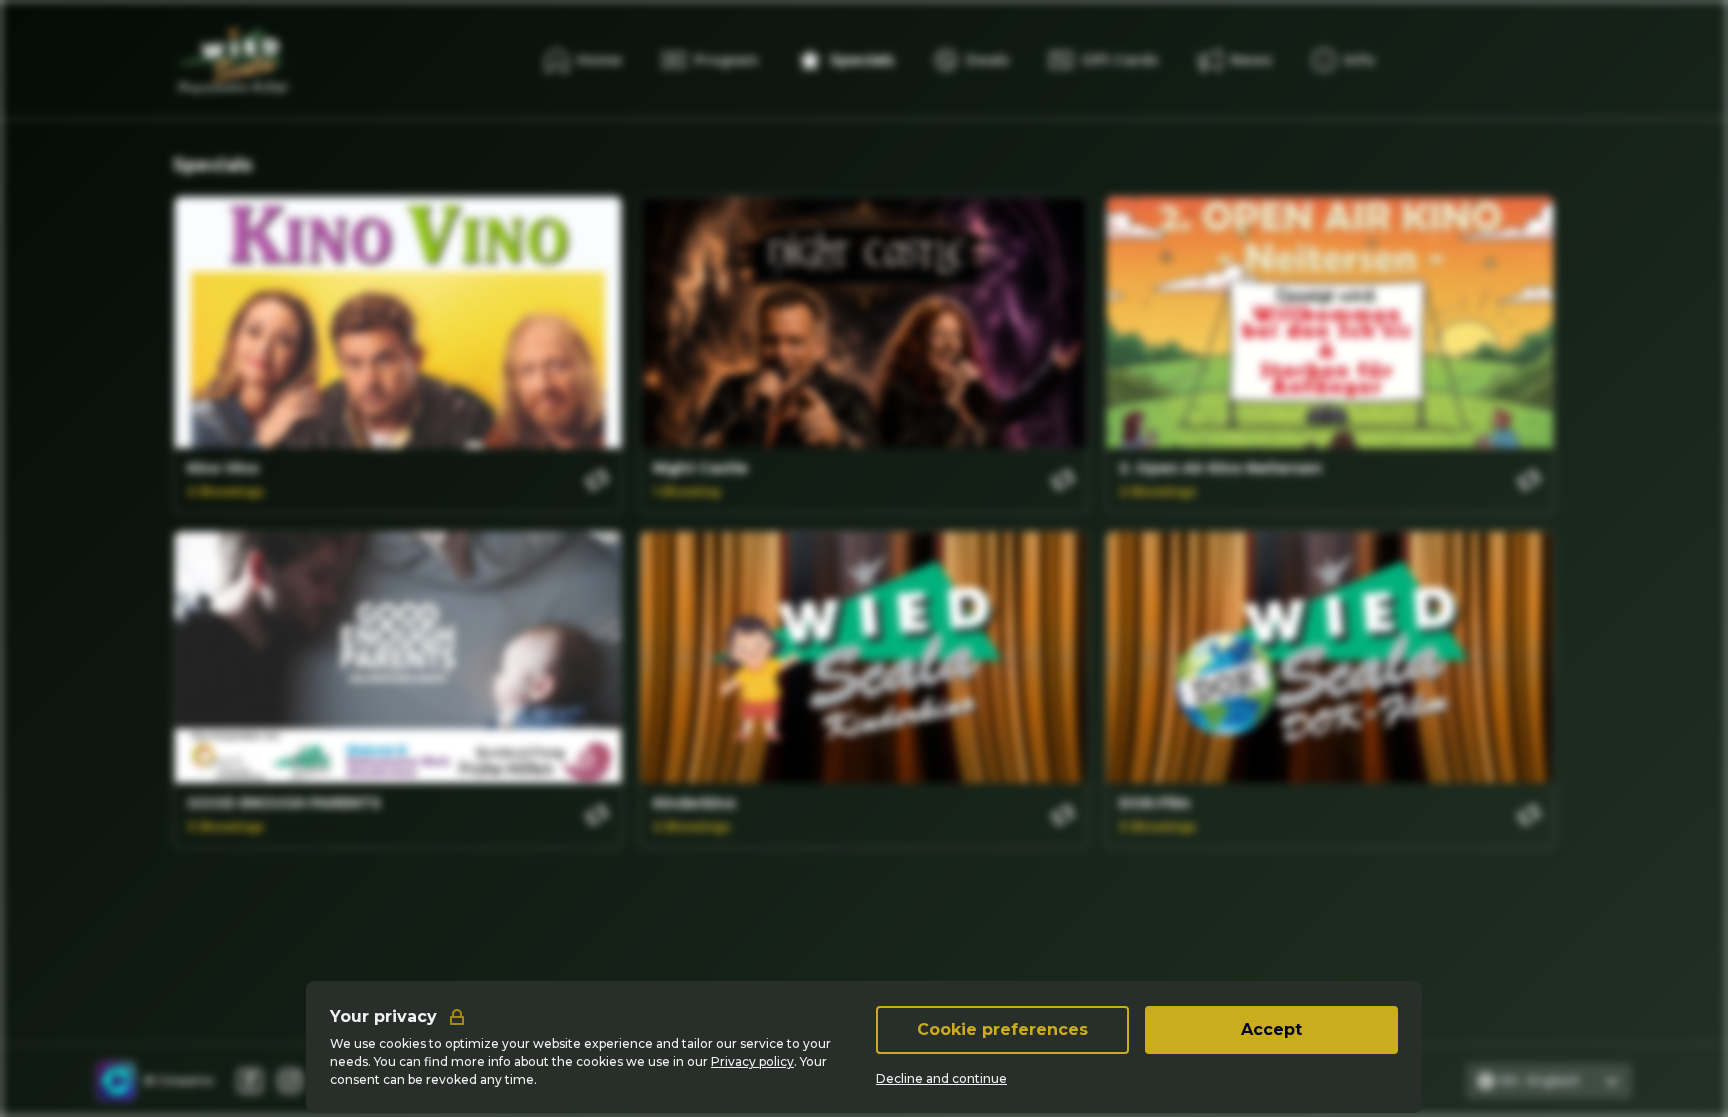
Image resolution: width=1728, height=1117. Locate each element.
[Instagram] (290, 1081)
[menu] (1343, 60)
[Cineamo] (116, 1081)
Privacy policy (752, 1061)
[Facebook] (250, 1081)
